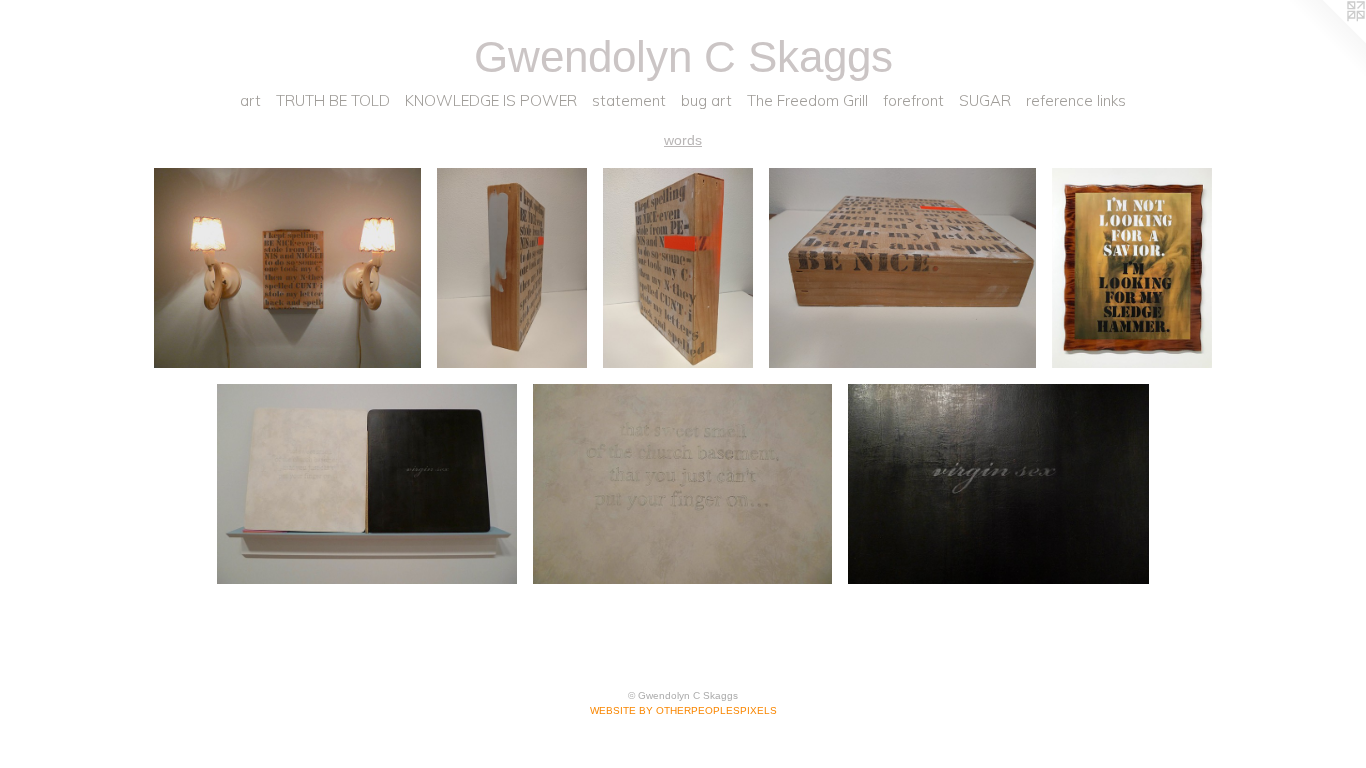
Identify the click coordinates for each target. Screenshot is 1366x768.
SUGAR (985, 100)
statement (629, 100)
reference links (1076, 100)
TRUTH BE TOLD (333, 100)
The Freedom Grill (807, 100)
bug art (706, 100)
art (250, 100)
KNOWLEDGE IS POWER (491, 100)
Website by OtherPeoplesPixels (683, 710)
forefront (913, 100)
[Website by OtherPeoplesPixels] (1326, 40)
